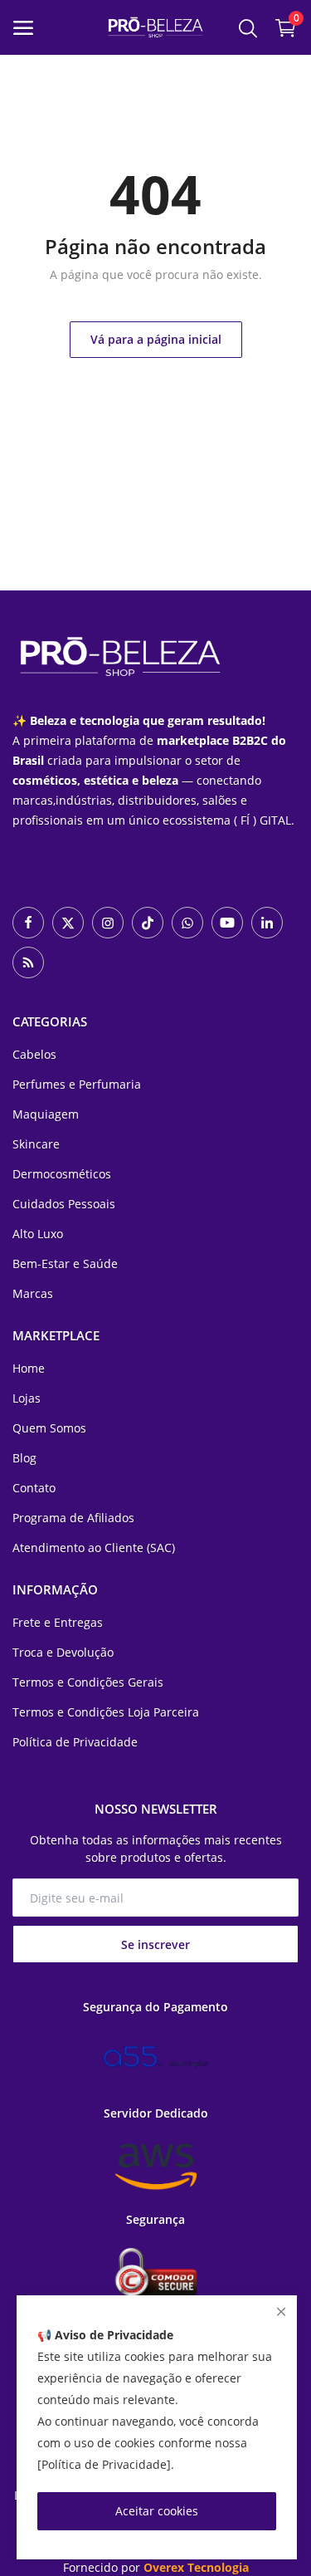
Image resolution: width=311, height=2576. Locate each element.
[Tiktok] (148, 923)
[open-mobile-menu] (23, 28)
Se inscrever (155, 1944)
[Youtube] (227, 923)
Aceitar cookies (157, 2511)
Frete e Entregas (58, 1622)
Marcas (33, 1293)
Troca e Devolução (63, 1652)
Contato (34, 1488)
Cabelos (34, 1054)
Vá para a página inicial (156, 339)
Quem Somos (49, 1428)
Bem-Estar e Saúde (65, 1264)
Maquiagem (46, 1114)
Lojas (27, 1398)
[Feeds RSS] (28, 962)
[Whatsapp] (187, 923)
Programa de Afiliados (73, 1518)
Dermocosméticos (62, 1174)
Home (29, 1368)
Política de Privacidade (75, 1742)
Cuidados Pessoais (64, 1204)
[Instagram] (108, 923)
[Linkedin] (267, 923)
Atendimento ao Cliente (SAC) (94, 1548)
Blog (24, 1458)
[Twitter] (68, 923)
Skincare (36, 1144)
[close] (281, 2312)
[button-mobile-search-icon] (248, 27)
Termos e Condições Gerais (88, 1682)
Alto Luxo (38, 1234)
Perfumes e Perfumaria (77, 1084)
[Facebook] (28, 923)
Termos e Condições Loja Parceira (106, 1712)
